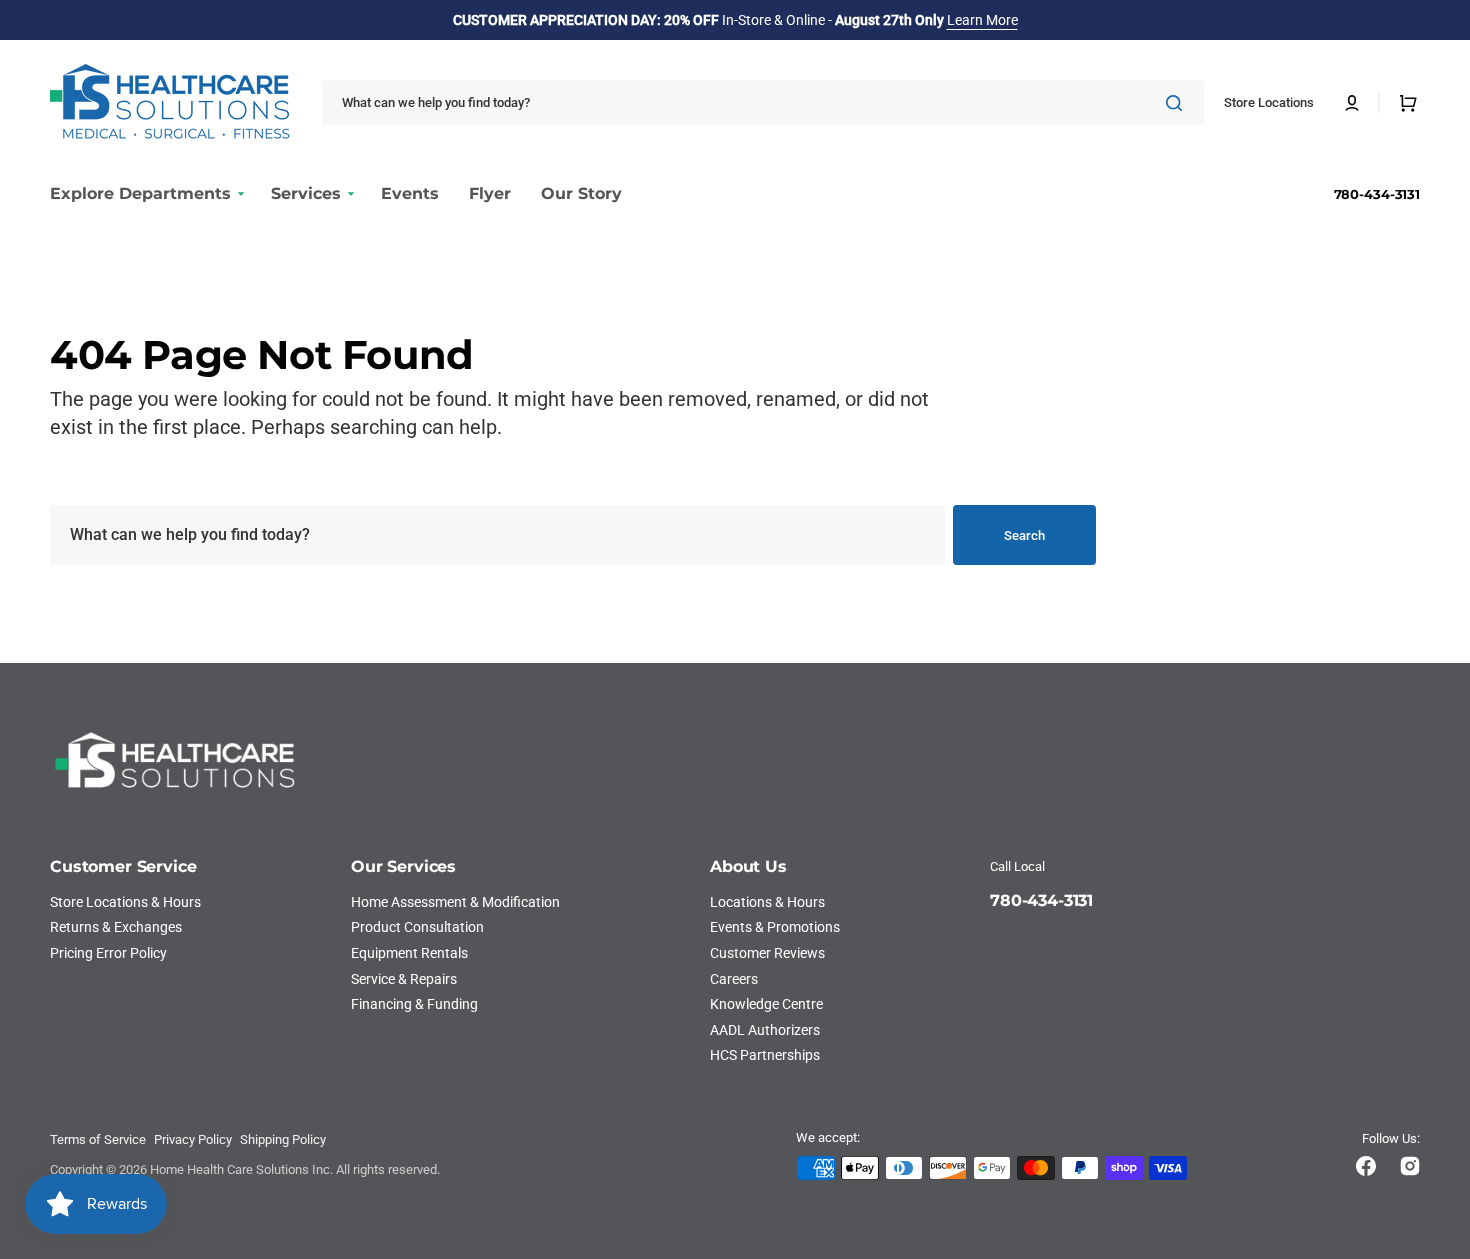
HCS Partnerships (765, 1055)
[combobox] (763, 102)
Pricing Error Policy (108, 953)
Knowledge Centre (766, 1004)
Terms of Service (98, 1139)
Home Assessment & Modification (455, 902)
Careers (734, 979)
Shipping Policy (283, 1139)
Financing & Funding (414, 1004)
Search (1024, 535)
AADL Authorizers (765, 1030)
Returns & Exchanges (116, 927)
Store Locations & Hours (125, 902)
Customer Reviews (767, 953)
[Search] (1178, 103)
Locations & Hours (767, 902)
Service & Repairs (404, 979)
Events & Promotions (775, 927)
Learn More (982, 20)
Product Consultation (417, 927)
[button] (1352, 103)
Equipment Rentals (409, 953)
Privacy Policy (193, 1139)
